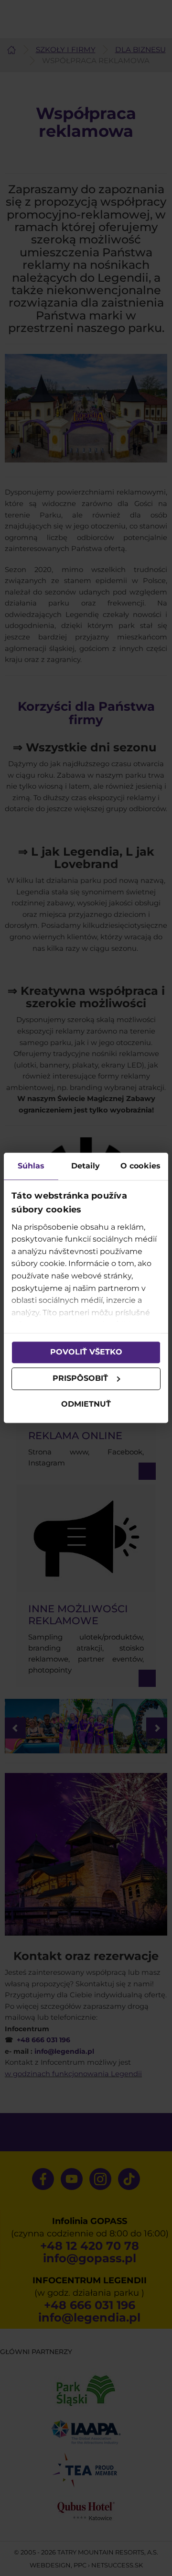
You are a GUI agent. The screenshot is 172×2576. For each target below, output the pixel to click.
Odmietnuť (86, 1404)
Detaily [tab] (86, 1166)
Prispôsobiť (80, 1379)
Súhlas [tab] (31, 1166)
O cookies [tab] (140, 1166)
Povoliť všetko (86, 1352)
